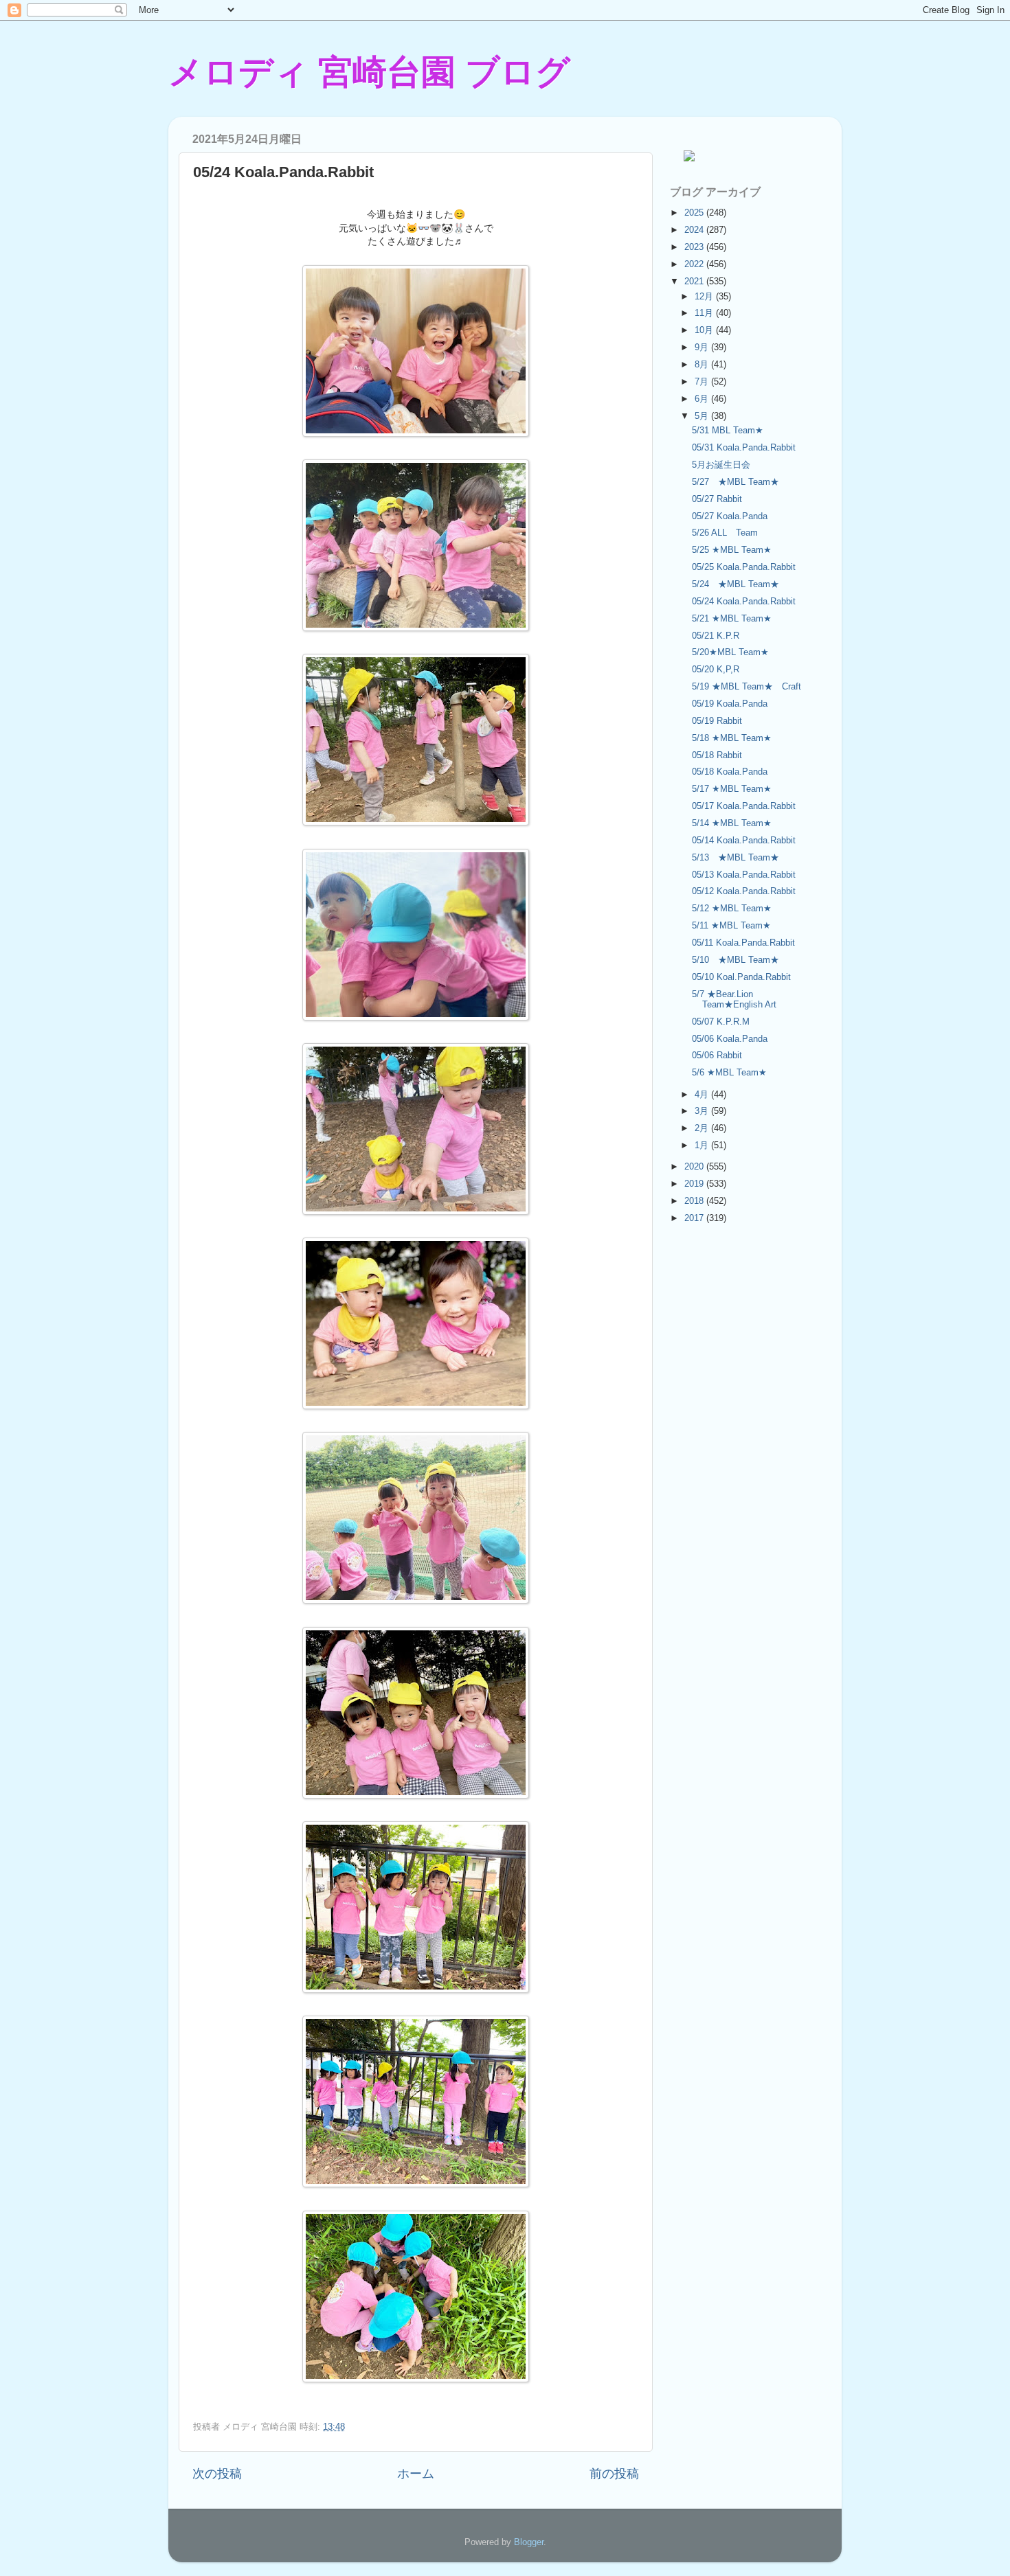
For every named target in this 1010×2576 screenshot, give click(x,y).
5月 (703, 416)
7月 (703, 381)
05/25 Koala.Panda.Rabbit (744, 567)
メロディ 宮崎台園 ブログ (369, 72)
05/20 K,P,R (716, 669)
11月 (705, 313)
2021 (695, 281)
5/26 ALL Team (725, 533)
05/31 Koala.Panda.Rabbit (744, 447)
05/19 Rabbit (717, 721)
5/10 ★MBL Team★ (736, 960)
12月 (705, 296)
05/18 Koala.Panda (730, 772)
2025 (695, 213)
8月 (703, 364)
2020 (695, 1166)
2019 (695, 1184)
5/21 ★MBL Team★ (732, 618)
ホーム (416, 2474)
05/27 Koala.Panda (730, 516)
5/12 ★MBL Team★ (732, 908)
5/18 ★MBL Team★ (732, 738)
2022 (695, 264)
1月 (703, 1145)
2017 (695, 1218)
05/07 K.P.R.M (721, 1022)
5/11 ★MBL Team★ (731, 925)
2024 (695, 230)
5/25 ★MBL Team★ (732, 550)
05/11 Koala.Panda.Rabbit (743, 943)
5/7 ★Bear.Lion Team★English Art (734, 999)
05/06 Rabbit (717, 1055)
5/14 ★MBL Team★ (732, 823)
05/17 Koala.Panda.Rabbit (744, 806)
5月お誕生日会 (721, 465)
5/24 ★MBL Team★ (740, 584)
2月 (703, 1128)
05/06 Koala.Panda (730, 1039)
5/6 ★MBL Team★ (729, 1072)
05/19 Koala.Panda (730, 704)
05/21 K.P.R (716, 636)
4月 (703, 1094)
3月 (703, 1111)
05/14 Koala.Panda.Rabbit (744, 840)
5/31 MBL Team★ (728, 430)
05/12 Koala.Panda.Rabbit (744, 891)
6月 (703, 399)
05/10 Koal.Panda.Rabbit (741, 977)
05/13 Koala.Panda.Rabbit (744, 875)
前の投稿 (614, 2474)
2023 (695, 247)
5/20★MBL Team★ (730, 652)
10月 (705, 330)
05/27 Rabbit (717, 499)
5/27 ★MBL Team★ (736, 482)
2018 (695, 1201)
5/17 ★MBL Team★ (732, 789)
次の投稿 (217, 2474)
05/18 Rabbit (717, 755)
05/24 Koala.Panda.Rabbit (744, 601)
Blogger (529, 2542)
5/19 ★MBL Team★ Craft (747, 686)
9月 (703, 347)
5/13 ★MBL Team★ (736, 857)
